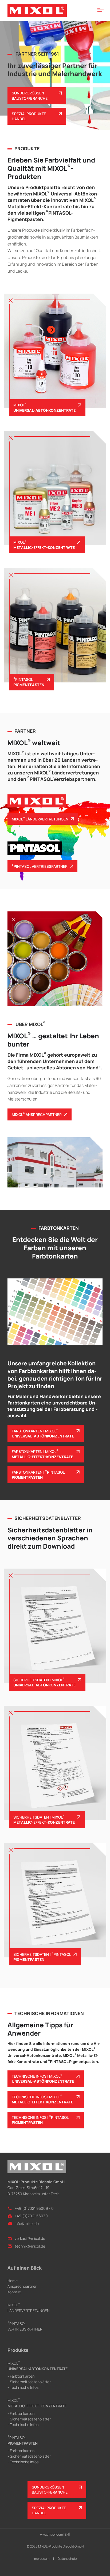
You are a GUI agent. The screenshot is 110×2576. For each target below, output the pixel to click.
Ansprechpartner (22, 2286)
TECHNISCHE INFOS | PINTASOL (40, 2120)
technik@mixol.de (30, 2246)
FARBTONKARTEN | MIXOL (43, 1433)
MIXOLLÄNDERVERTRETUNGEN (29, 2308)
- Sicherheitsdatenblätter (29, 2382)
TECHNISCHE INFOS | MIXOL (43, 2079)
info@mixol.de (27, 2223)
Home (13, 2281)
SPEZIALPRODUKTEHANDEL (29, 116)
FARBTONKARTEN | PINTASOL (38, 1475)
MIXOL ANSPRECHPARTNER (37, 1114)
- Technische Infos (23, 2387)
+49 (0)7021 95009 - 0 (34, 2208)
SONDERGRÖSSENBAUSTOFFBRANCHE (30, 95)
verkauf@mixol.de (30, 2238)
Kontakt (14, 2292)
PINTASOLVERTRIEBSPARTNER (25, 2326)
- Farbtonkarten (21, 2376)
